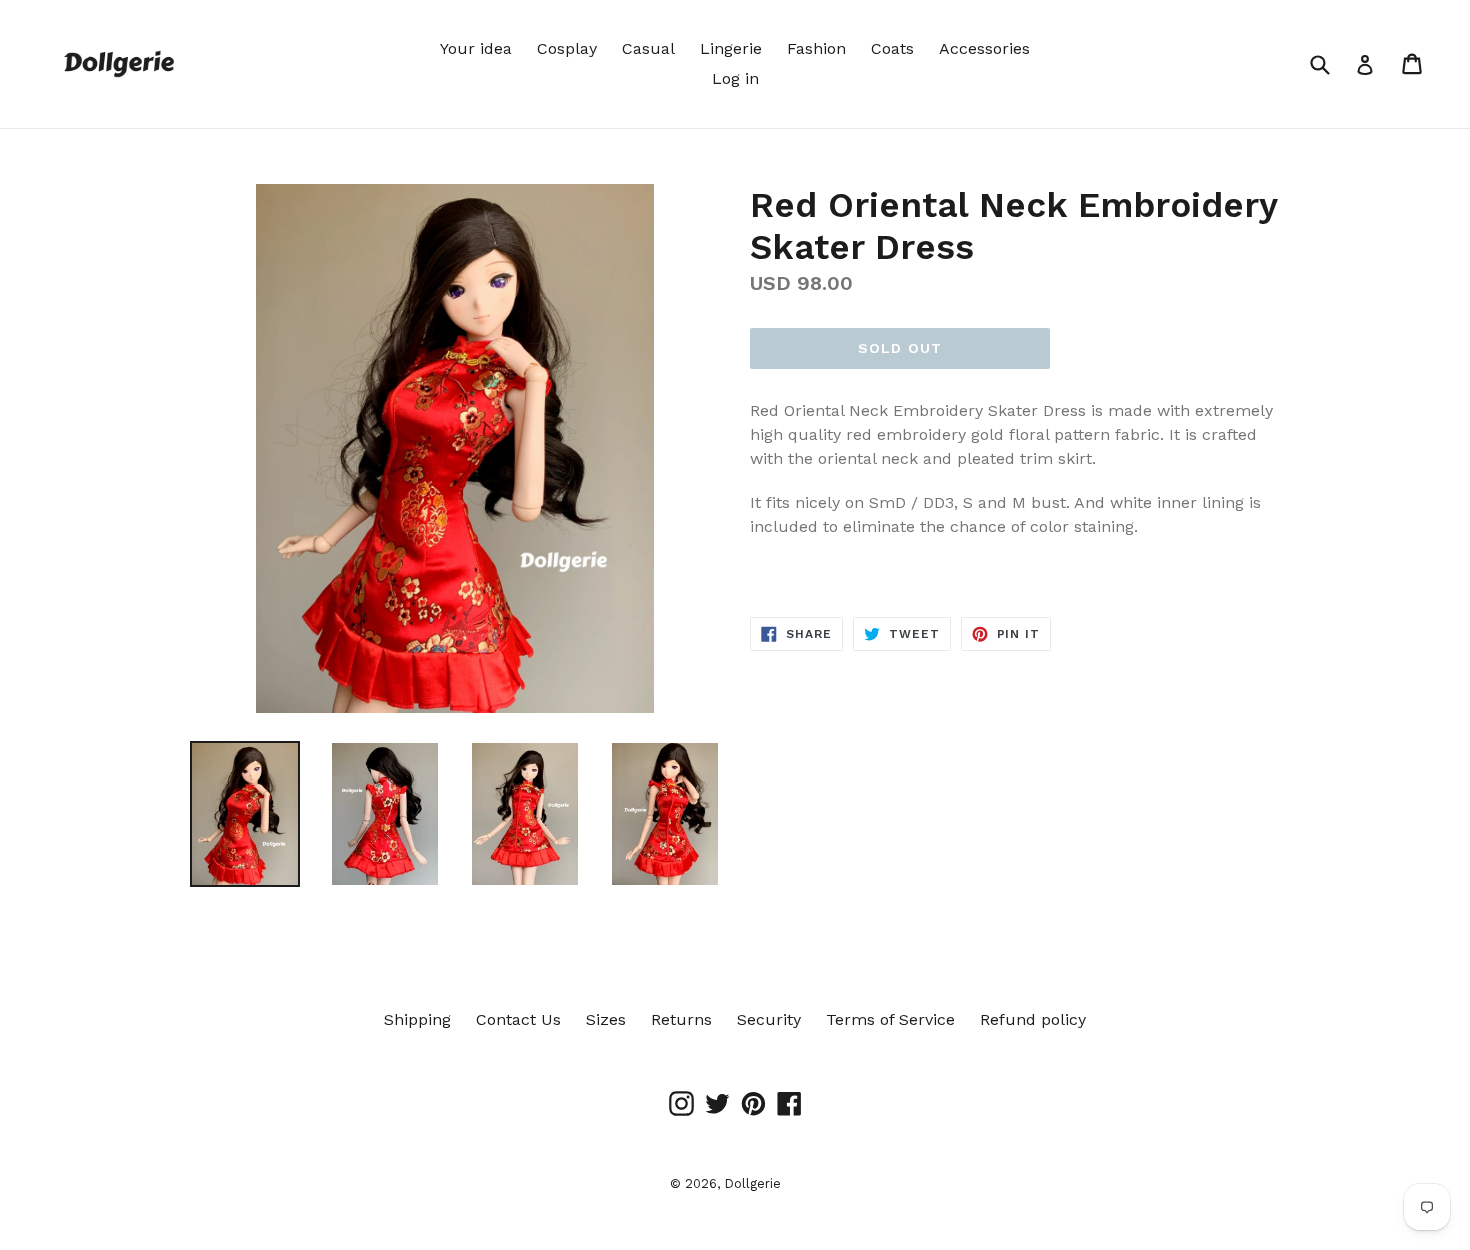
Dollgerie (752, 1183)
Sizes (606, 1019)
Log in (735, 78)
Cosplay (567, 48)
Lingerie (731, 48)
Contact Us (518, 1019)
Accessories (984, 48)
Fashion (816, 48)
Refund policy (1033, 1019)
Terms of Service (890, 1019)
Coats (892, 48)
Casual (648, 48)
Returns (681, 1019)
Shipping (417, 1019)
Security (769, 1019)
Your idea (476, 48)
